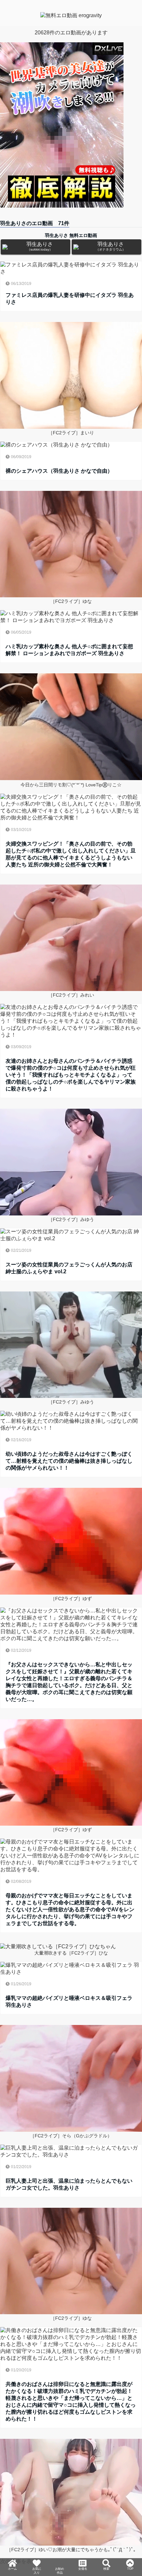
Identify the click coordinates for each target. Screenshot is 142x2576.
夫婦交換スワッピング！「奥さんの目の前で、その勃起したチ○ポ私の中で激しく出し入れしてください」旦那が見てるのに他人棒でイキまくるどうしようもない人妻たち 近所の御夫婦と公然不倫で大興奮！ (71, 854)
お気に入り (37, 2554)
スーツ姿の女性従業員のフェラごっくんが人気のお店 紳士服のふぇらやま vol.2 (69, 1268)
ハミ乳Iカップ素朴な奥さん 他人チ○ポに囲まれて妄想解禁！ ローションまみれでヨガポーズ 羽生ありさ (69, 650)
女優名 (83, 2551)
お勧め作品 (60, 2560)
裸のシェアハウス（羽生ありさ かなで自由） (59, 471)
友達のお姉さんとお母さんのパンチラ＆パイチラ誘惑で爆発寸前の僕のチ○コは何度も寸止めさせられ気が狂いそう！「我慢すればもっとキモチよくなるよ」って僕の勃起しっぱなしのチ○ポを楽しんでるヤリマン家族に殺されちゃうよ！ (71, 1075)
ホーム (13, 2551)
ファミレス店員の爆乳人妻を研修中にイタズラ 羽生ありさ (70, 298)
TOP (130, 2548)
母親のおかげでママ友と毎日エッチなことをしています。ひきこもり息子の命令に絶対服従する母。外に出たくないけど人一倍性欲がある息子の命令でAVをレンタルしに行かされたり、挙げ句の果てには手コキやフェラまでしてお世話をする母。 (70, 1909)
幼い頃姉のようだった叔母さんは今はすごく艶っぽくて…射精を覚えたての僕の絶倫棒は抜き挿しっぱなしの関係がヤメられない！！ (69, 1461)
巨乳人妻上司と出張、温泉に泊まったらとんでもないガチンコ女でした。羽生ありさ (69, 2184)
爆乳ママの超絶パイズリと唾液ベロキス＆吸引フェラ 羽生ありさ (69, 2001)
